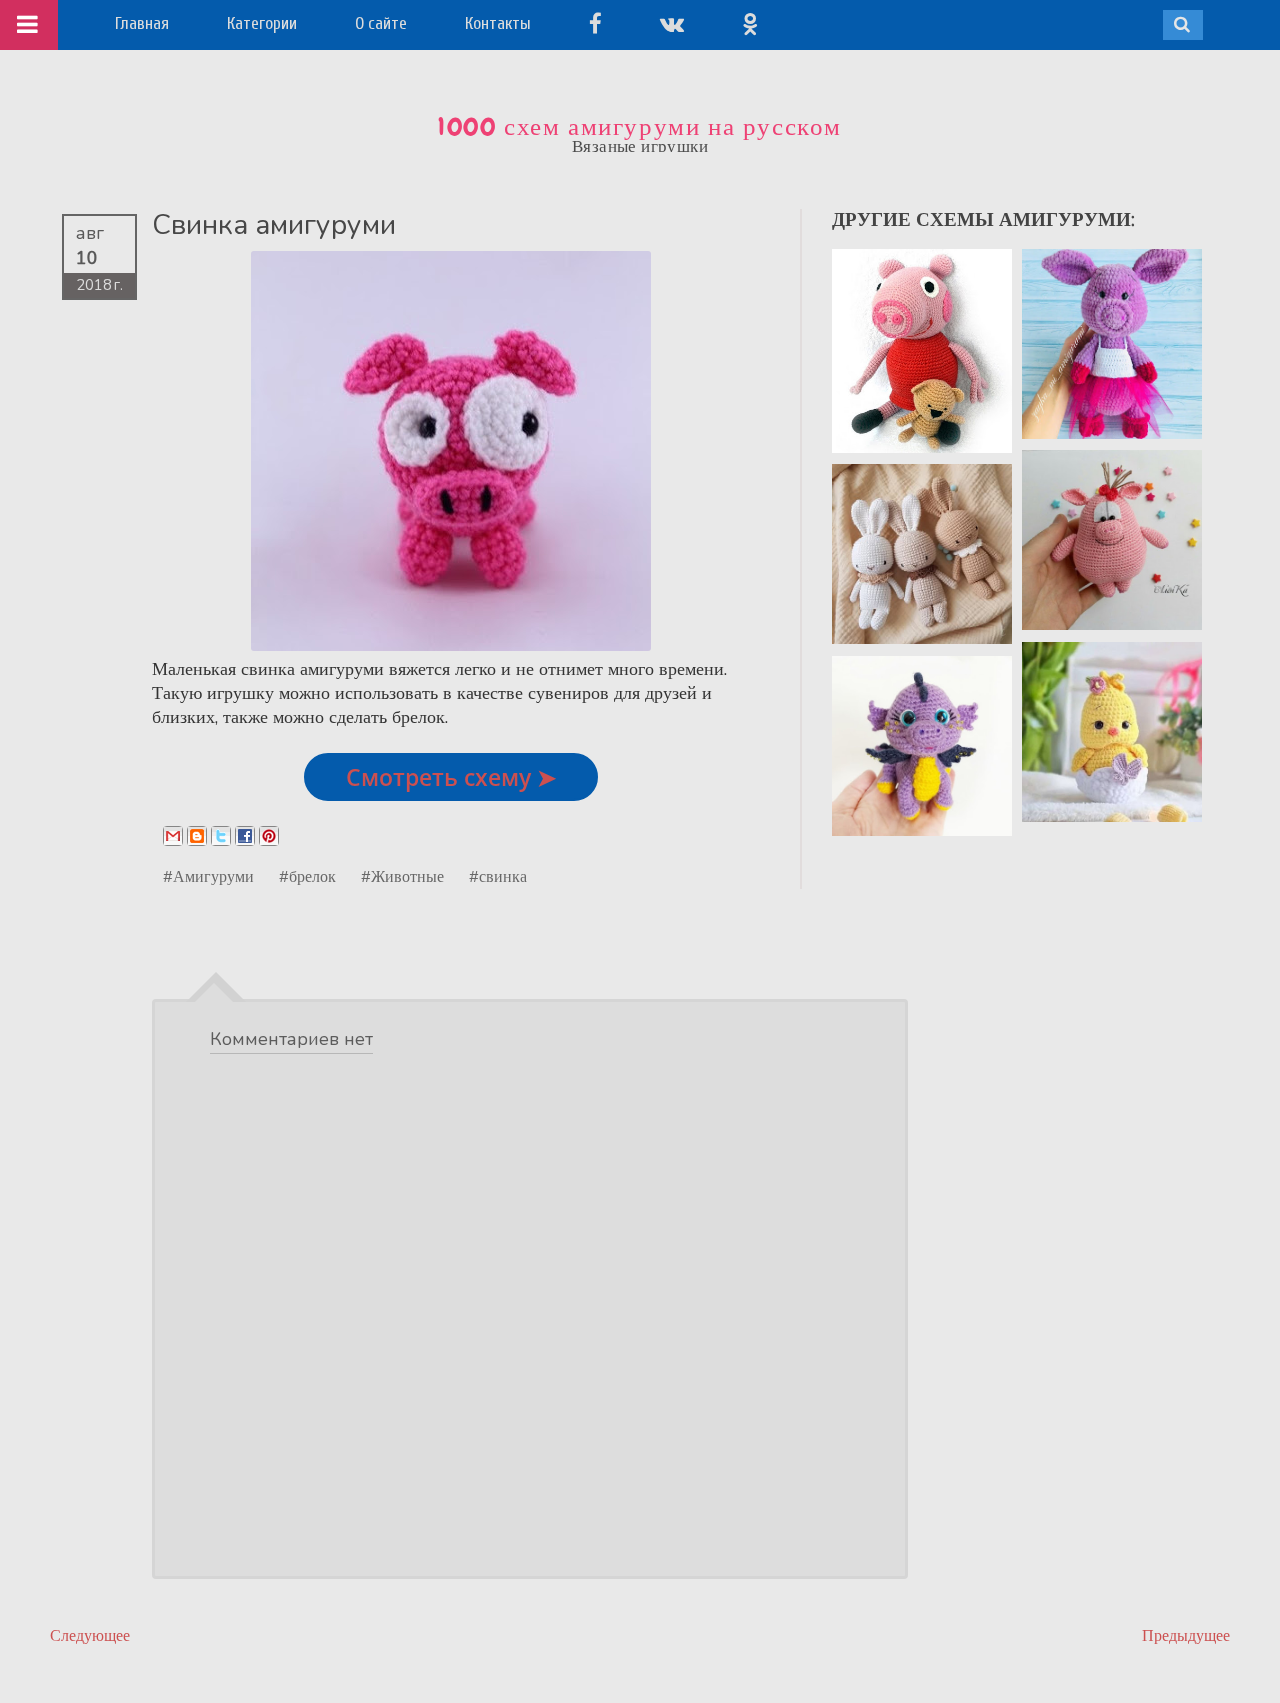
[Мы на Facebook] (595, 23)
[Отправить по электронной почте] (173, 836)
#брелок (307, 876)
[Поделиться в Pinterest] (269, 836)
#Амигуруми (208, 876)
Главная (142, 23)
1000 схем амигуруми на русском (640, 127)
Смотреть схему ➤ (451, 777)
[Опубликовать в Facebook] (245, 836)
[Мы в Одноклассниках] (750, 23)
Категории (262, 23)
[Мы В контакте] (672, 23)
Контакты (498, 23)
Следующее (90, 1635)
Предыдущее (1186, 1635)
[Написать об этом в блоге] (197, 836)
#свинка (498, 876)
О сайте (381, 23)
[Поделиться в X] (221, 836)
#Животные (402, 876)
